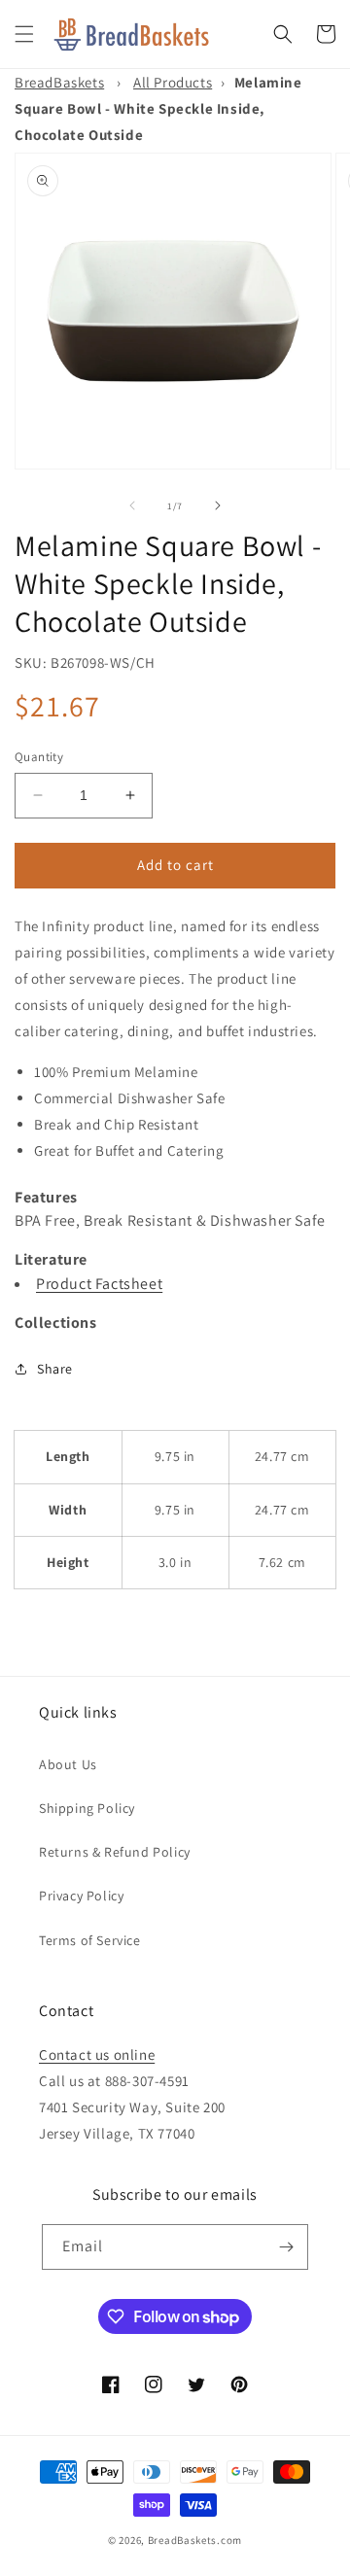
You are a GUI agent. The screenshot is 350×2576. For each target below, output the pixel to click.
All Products (173, 82)
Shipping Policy (87, 1808)
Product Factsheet (99, 1284)
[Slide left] (132, 505)
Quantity (39, 757)
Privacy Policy (81, 1896)
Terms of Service (90, 1940)
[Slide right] (218, 505)
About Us (68, 1764)
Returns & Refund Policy (115, 1852)
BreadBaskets (59, 82)
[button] (24, 34)
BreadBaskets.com (195, 2540)
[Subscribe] (286, 2247)
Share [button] (55, 1369)
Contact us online (97, 2054)
